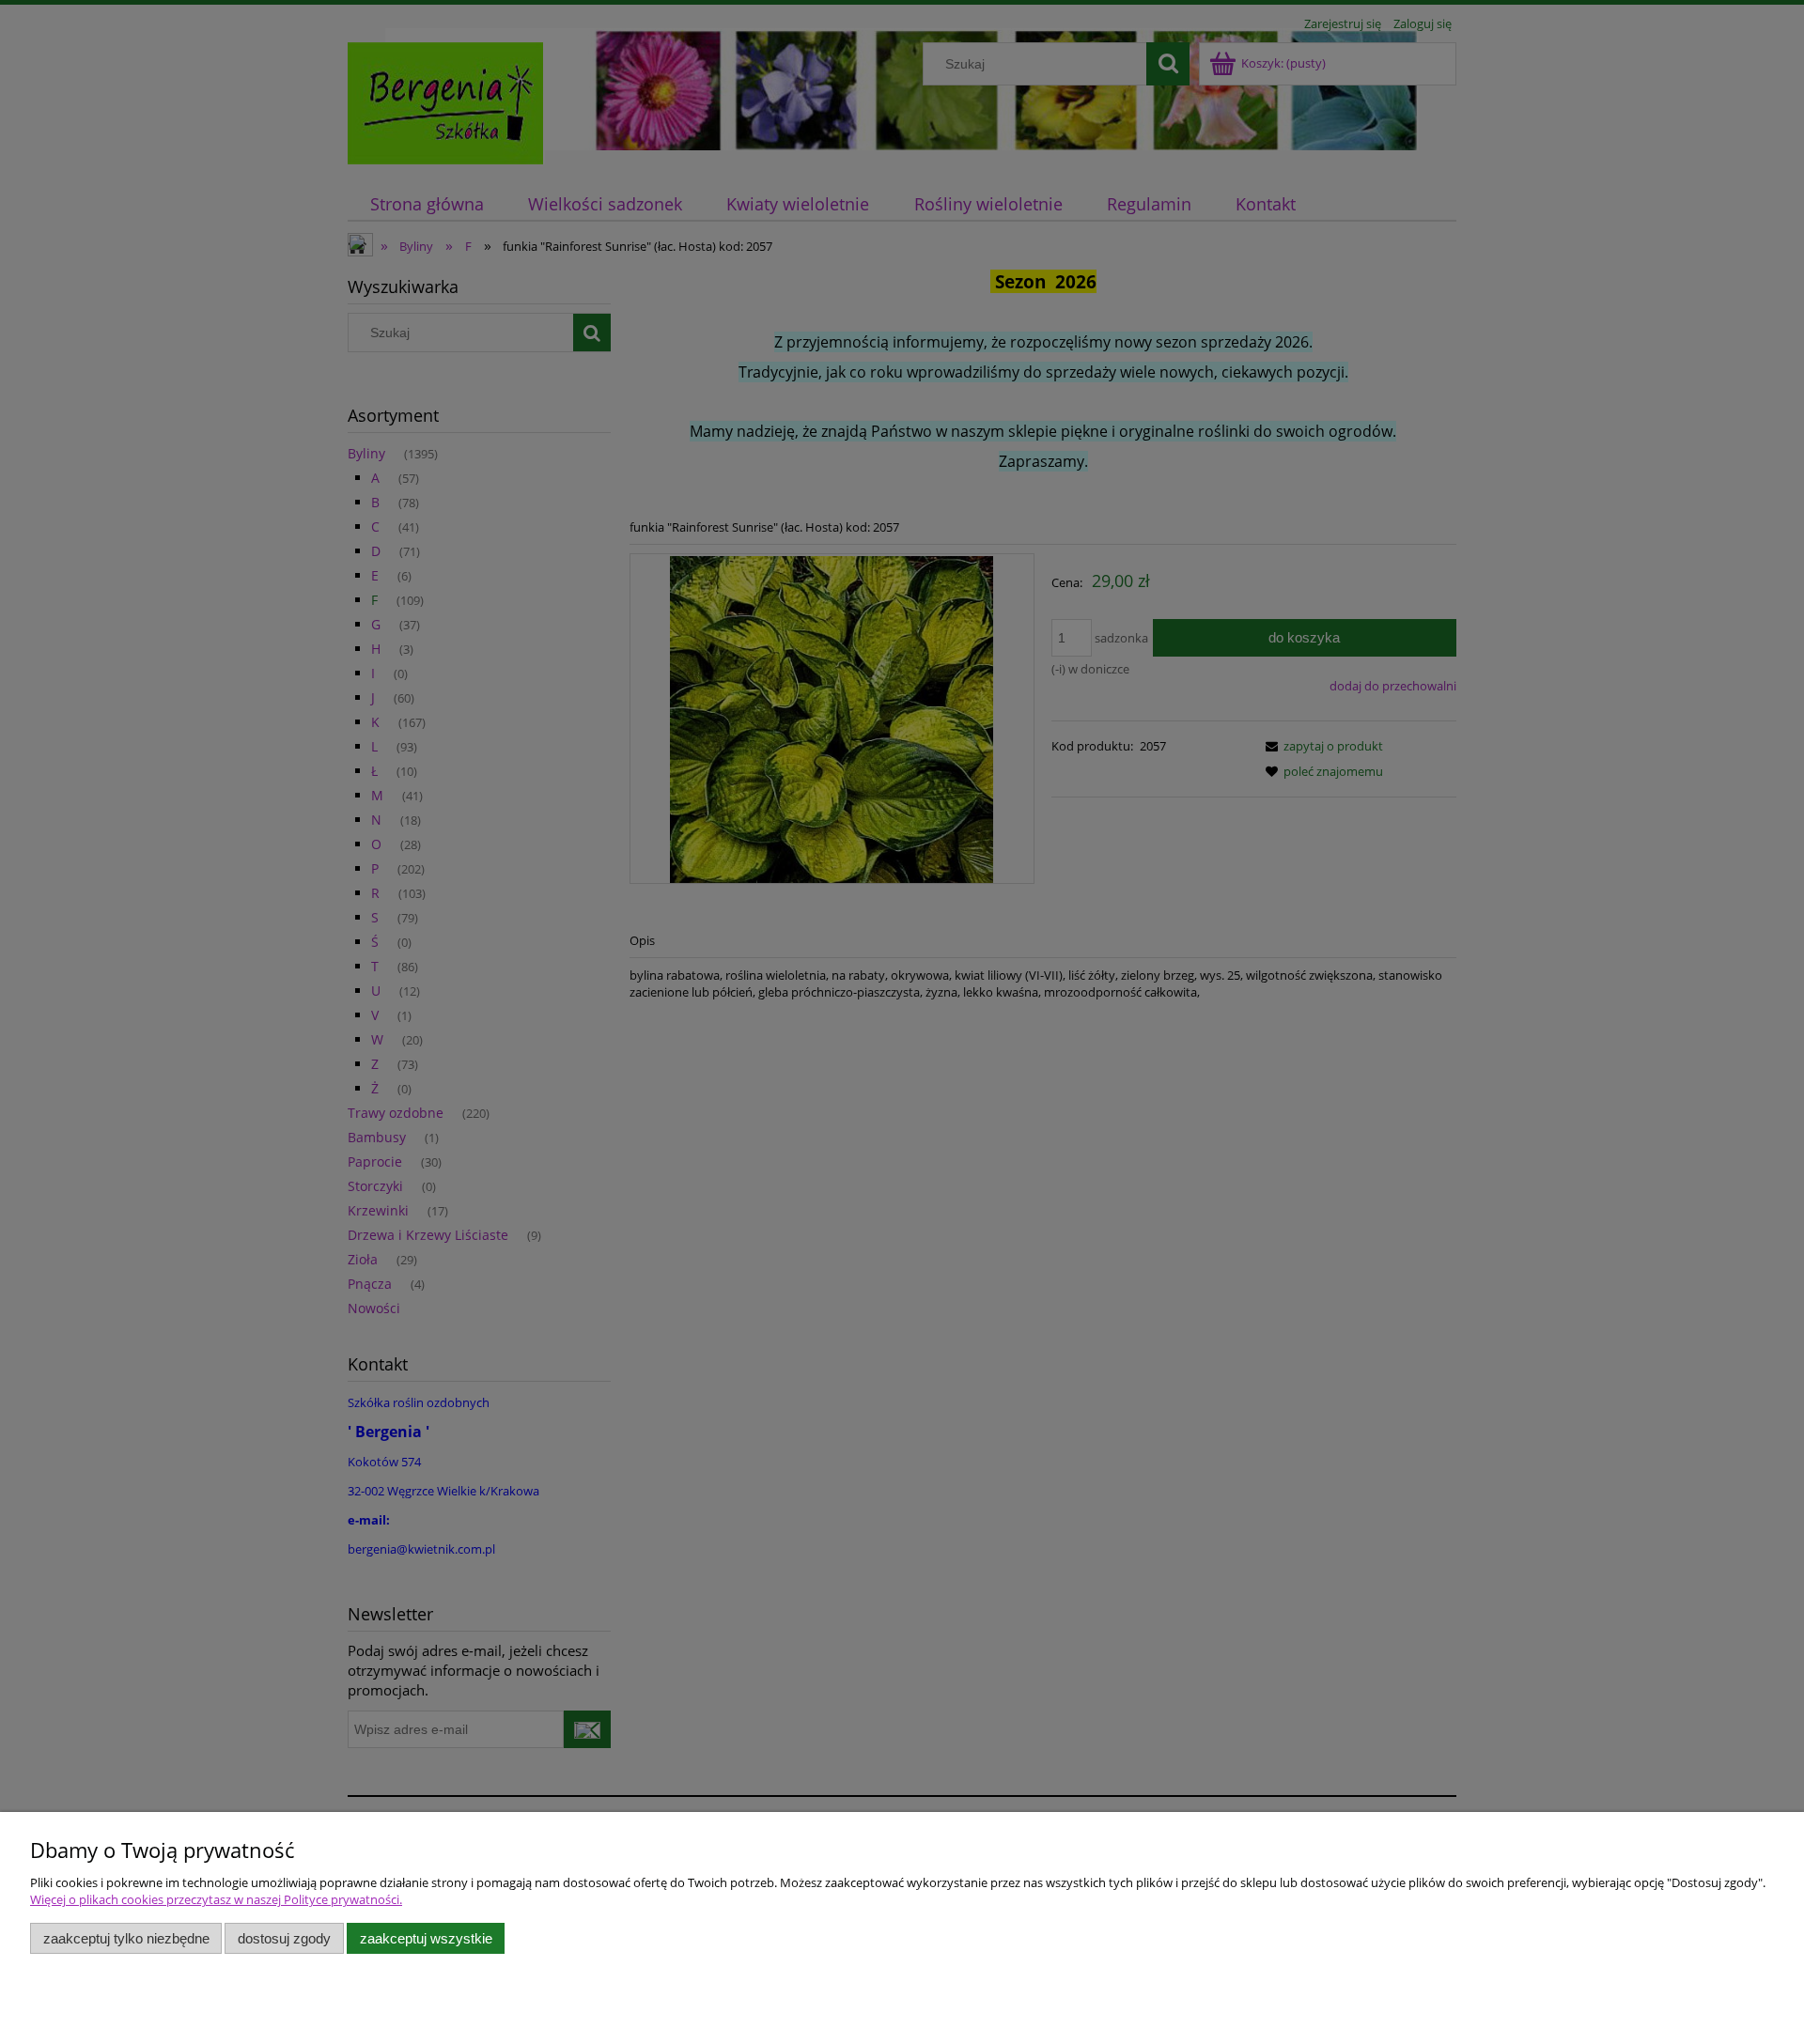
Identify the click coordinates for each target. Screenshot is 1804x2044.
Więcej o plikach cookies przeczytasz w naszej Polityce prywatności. (216, 1899)
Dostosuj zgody (284, 1938)
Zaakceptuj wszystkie (426, 1938)
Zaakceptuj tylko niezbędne (126, 1938)
